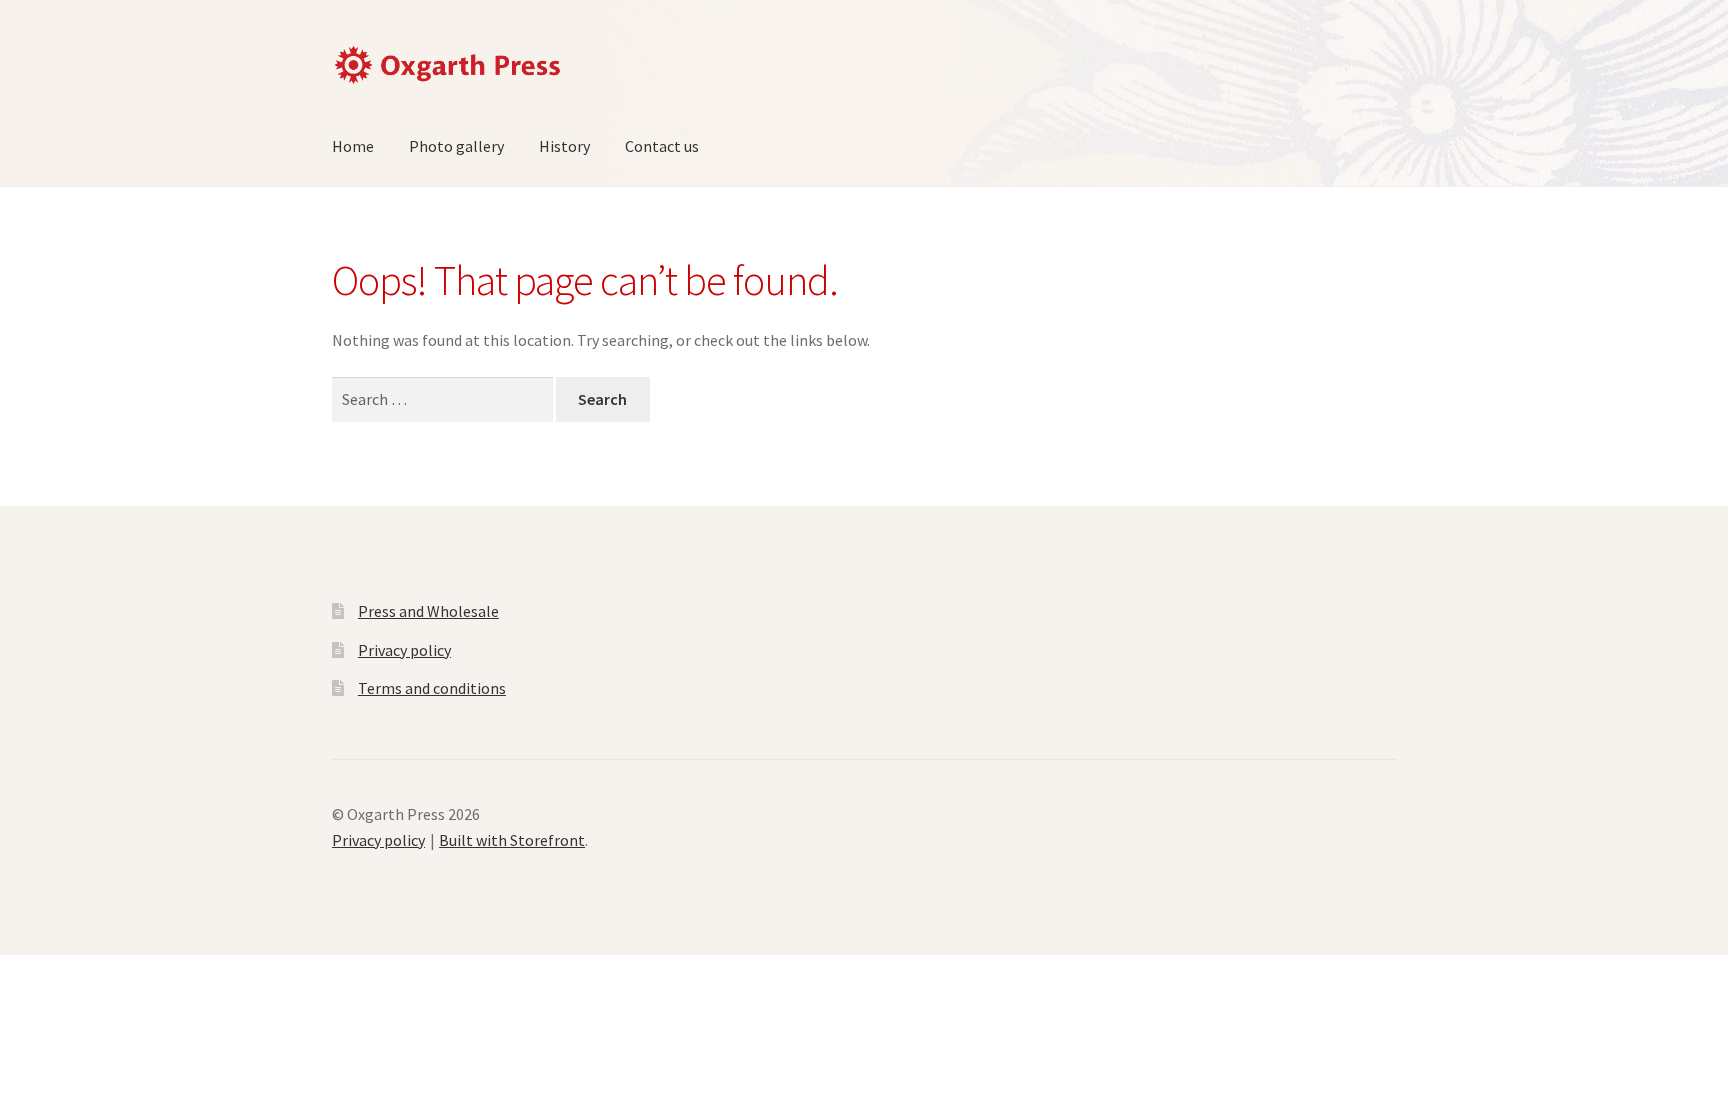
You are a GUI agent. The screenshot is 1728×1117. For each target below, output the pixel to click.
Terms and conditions (432, 688)
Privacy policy (404, 650)
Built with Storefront (512, 840)
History (564, 146)
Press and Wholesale (428, 611)
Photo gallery (456, 146)
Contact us (662, 146)
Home (353, 146)
